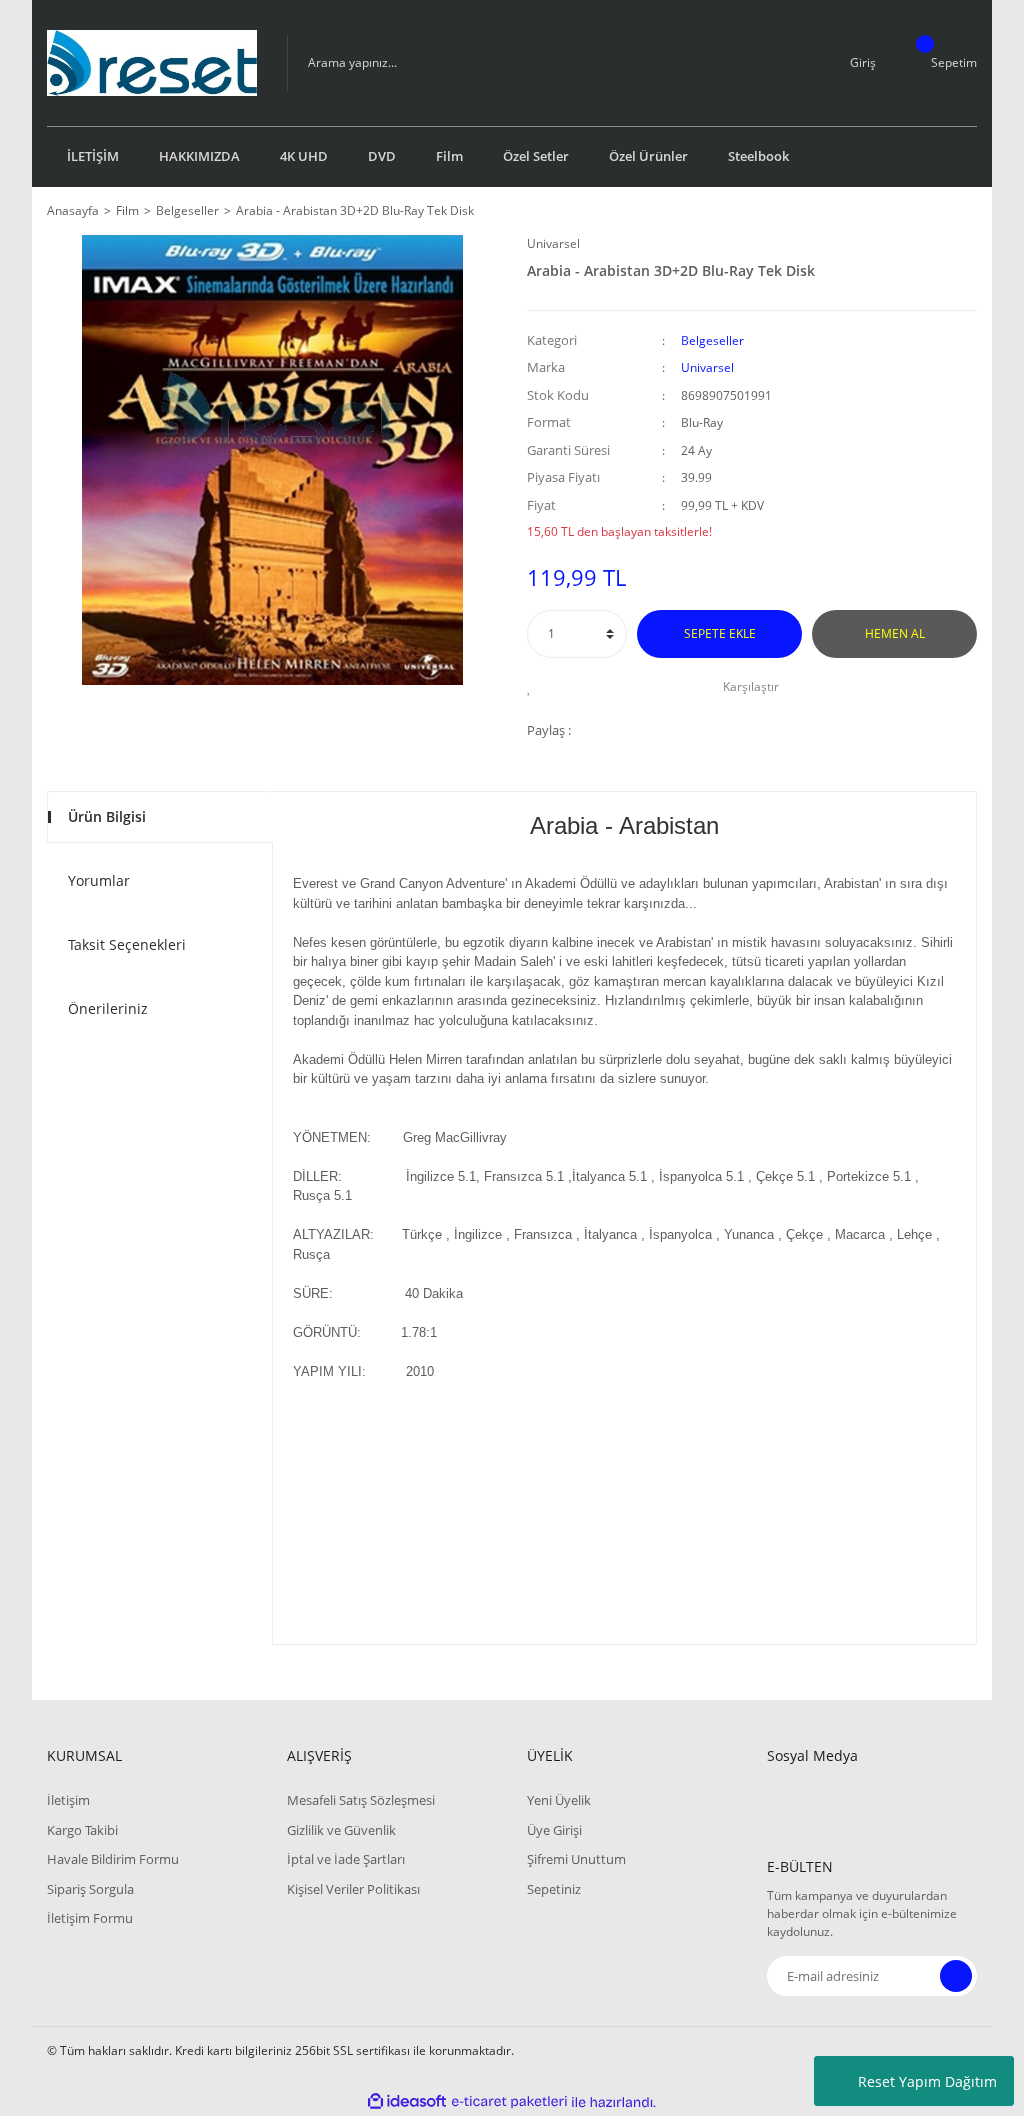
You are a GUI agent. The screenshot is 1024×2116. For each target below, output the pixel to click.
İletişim (68, 1800)
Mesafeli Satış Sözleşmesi (361, 1800)
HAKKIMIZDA (199, 156)
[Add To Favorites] (534, 687)
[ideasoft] (407, 2102)
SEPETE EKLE (720, 633)
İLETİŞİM (93, 156)
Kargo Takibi (82, 1830)
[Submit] (956, 1976)
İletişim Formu (90, 1918)
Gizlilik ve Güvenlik (341, 1830)
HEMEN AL (895, 633)
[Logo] (152, 63)
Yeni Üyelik (559, 1800)
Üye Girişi (554, 1830)
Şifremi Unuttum (576, 1859)
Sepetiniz (554, 1889)
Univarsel (553, 243)
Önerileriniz (108, 1008)
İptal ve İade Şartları (346, 1859)
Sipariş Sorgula (90, 1889)
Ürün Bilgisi (107, 816)
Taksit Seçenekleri (127, 944)
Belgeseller (712, 340)
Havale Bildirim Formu (113, 1859)
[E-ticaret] (509, 2102)
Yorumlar (99, 880)
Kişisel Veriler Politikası (353, 1889)
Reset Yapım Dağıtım (927, 2081)
